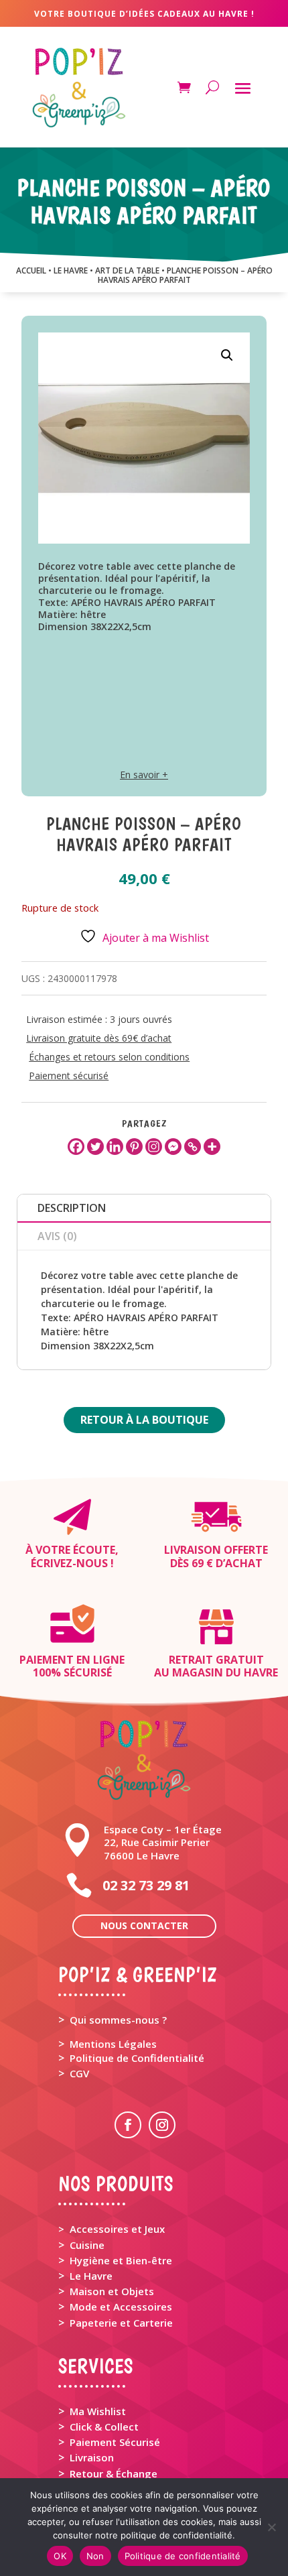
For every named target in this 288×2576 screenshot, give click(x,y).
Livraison (92, 2457)
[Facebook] (76, 1147)
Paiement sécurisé (69, 1076)
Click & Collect (104, 2427)
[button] (227, 355)
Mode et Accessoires (121, 2307)
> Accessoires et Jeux (112, 2229)
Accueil (31, 270)
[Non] (271, 2527)
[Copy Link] (193, 1147)
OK (60, 2556)
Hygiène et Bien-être (121, 2260)
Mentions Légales (113, 2044)
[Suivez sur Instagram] (162, 2125)
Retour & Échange (114, 2473)
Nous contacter (144, 1925)
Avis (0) (57, 1236)
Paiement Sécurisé (115, 2442)
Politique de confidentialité (183, 2556)
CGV (79, 2073)
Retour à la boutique (144, 1420)
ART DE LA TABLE (127, 270)
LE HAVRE (71, 270)
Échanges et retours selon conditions (109, 1057)
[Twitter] (95, 1147)
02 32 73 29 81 (146, 1885)
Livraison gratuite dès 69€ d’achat (99, 1038)
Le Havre (91, 2276)
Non (95, 2556)
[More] (212, 1147)
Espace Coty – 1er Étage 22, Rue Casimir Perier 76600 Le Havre (163, 1842)
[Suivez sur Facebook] (128, 2125)
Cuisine (87, 2245)
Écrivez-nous (69, 1563)
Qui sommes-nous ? (118, 2020)
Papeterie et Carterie (121, 2323)
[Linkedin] (115, 1147)
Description (72, 1208)
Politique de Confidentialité (137, 2058)
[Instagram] (154, 1147)
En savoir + (144, 775)
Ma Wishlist (98, 2411)
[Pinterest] (134, 1147)
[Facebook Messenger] (173, 1147)
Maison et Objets (112, 2291)
